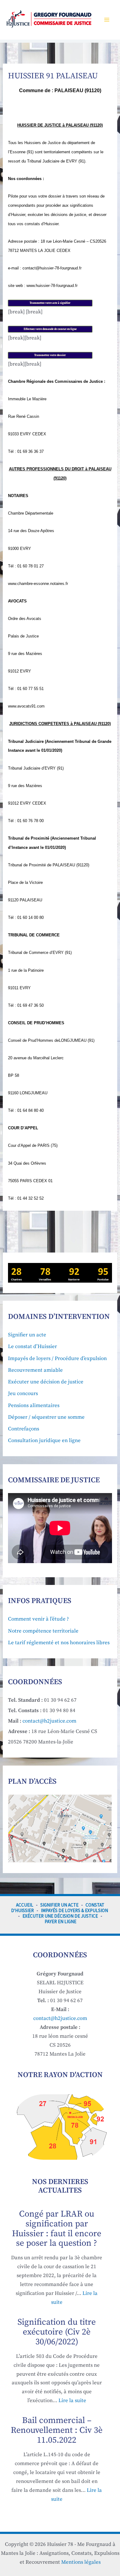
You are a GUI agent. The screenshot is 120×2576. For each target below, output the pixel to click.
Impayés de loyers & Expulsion (74, 1910)
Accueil (25, 1905)
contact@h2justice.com (49, 1721)
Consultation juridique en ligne (44, 1441)
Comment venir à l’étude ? (38, 1619)
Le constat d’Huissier (32, 1347)
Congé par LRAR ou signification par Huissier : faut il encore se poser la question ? (57, 2229)
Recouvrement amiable (35, 1370)
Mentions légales (81, 2562)
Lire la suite (72, 2401)
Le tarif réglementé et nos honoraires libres (59, 1643)
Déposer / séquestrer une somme (46, 1417)
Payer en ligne (60, 1921)
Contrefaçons (24, 1429)
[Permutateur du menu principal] (107, 20)
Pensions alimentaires (34, 1406)
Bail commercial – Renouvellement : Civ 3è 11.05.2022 (57, 2430)
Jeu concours (23, 1394)
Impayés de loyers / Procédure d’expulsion (57, 1359)
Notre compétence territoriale (43, 1631)
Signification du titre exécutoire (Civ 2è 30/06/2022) (57, 2332)
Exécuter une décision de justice (46, 1382)
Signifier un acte (27, 1335)
